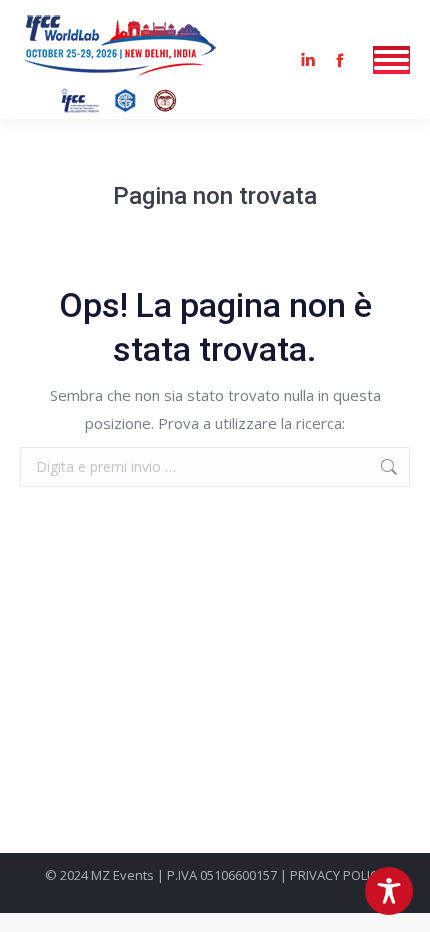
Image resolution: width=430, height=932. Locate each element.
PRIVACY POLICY (337, 875)
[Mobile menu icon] (391, 60)
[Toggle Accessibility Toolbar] (389, 891)
